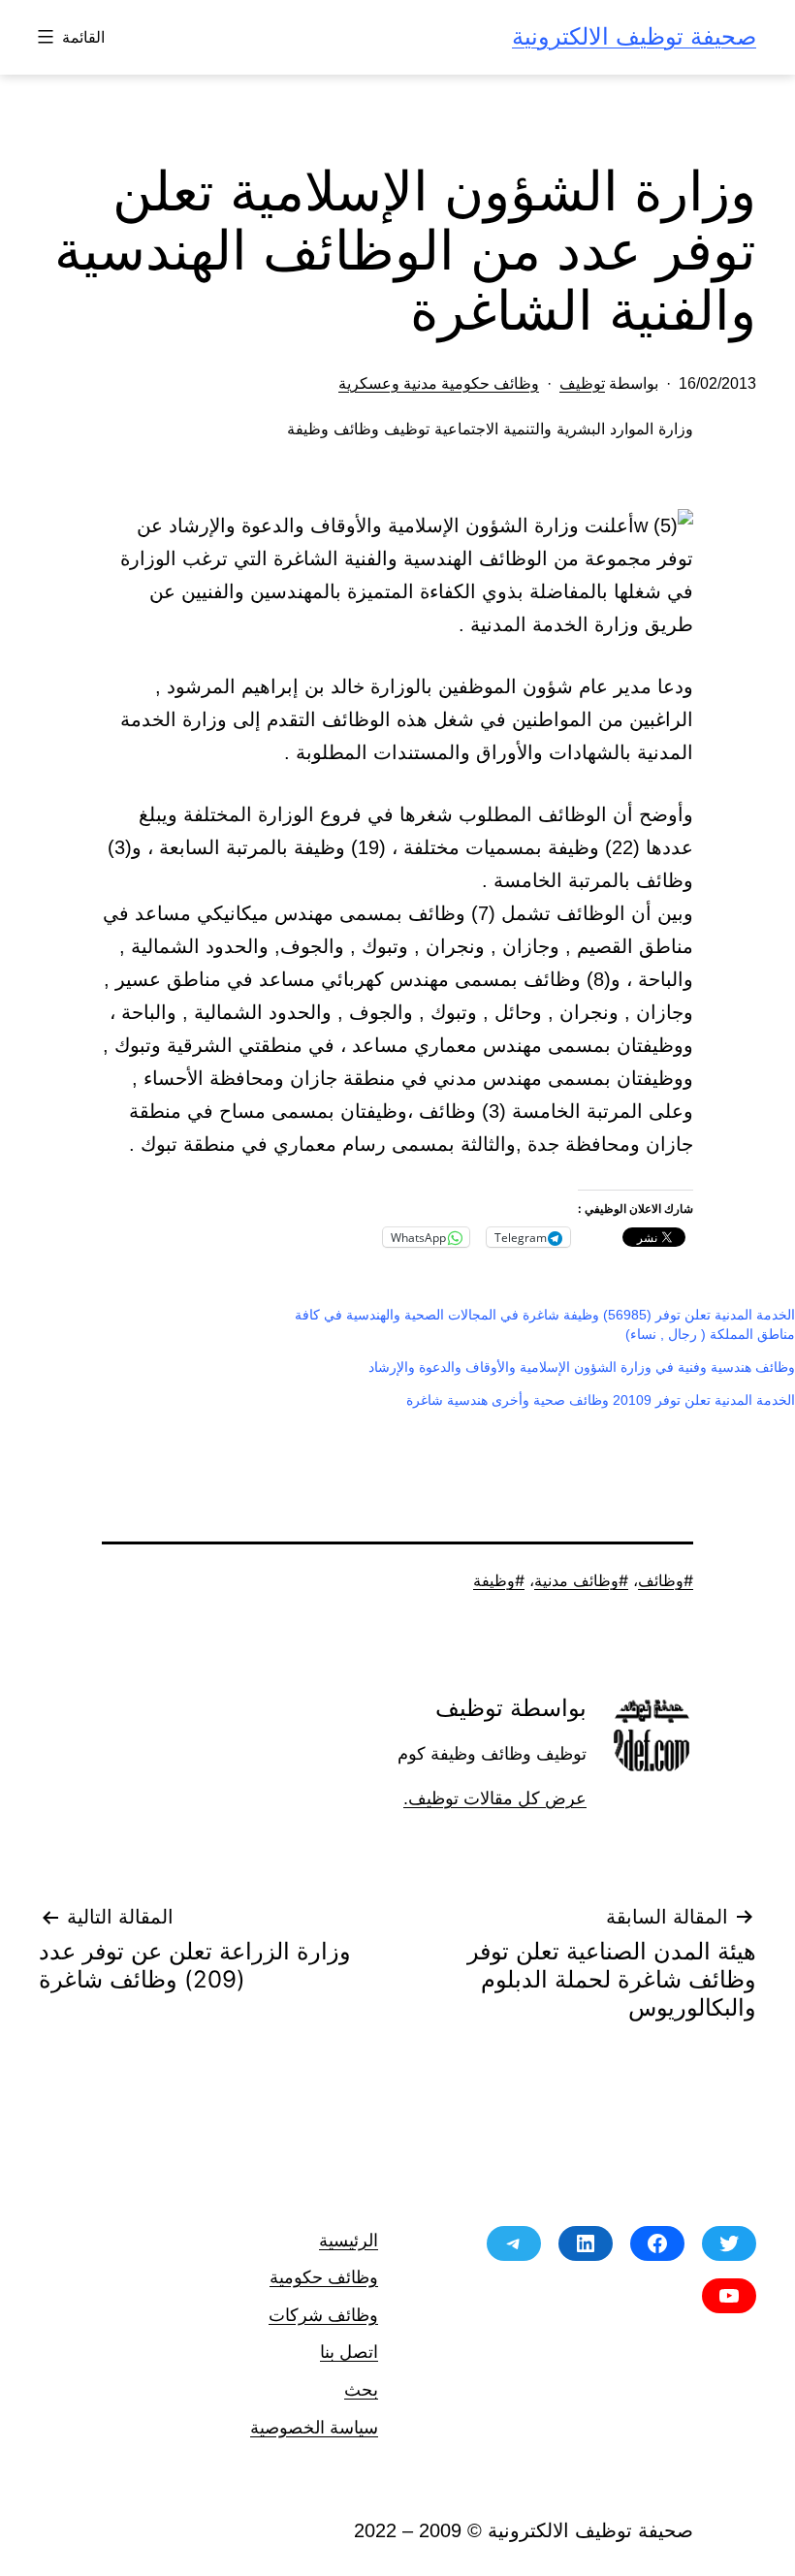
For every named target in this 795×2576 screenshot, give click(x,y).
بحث (361, 2389)
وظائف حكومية (324, 2277)
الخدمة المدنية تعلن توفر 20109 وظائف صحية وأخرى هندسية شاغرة (601, 1400)
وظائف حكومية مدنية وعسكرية (439, 383)
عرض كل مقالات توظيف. (495, 1798)
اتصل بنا (349, 2352)
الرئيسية (349, 2240)
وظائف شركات (323, 2315)
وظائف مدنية (576, 1580)
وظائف (661, 1580)
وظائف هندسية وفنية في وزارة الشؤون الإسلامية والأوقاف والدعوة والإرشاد (582, 1367)
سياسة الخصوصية (314, 2427)
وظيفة (494, 1580)
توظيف (582, 383)
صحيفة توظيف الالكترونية (634, 36)
